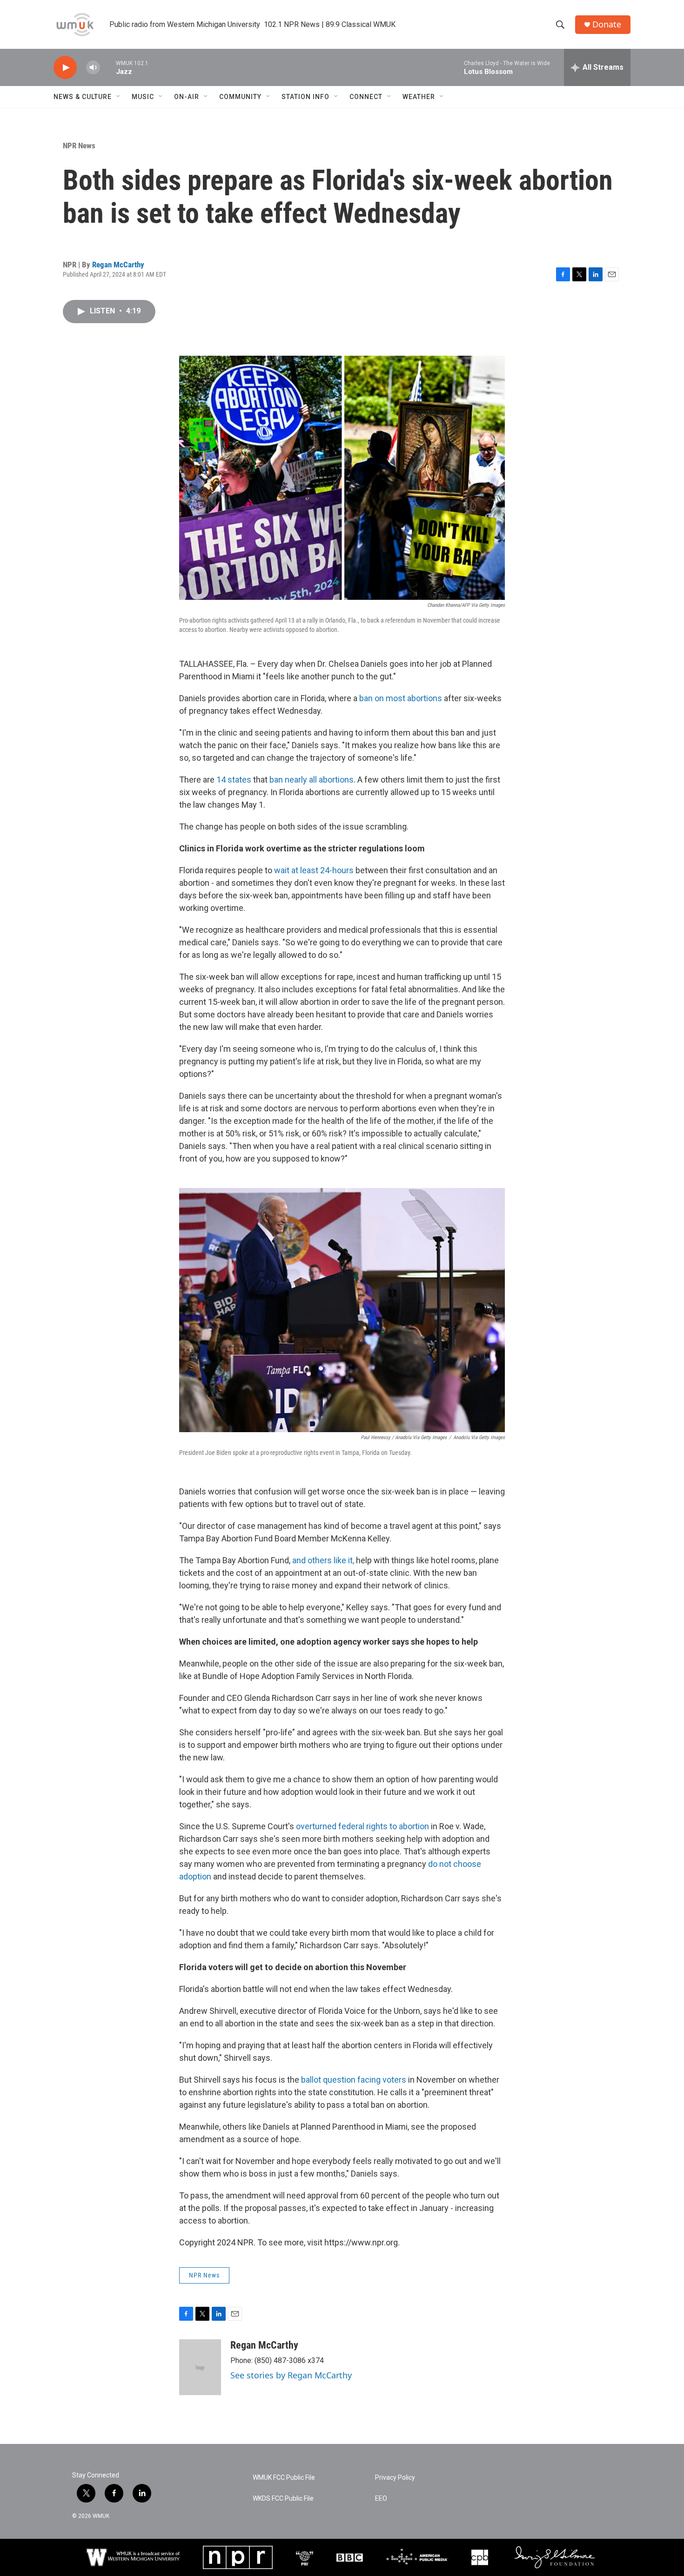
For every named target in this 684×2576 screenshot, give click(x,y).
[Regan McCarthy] (200, 2367)
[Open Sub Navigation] (119, 97)
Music (143, 97)
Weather (419, 97)
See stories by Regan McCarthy (291, 2375)
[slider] (108, 67)
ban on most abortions (402, 698)
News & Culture (83, 97)
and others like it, (323, 1560)
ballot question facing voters (354, 2080)
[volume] (93, 68)
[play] (65, 68)
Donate (607, 24)
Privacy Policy (395, 2478)
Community (240, 97)
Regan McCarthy (118, 265)
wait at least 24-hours (313, 870)
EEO (381, 2499)
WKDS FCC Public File (283, 2499)
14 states (234, 780)
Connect (366, 97)
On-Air (187, 97)
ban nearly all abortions (311, 780)
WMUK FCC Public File (284, 2478)
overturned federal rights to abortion (362, 1826)
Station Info (305, 97)
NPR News (79, 146)
